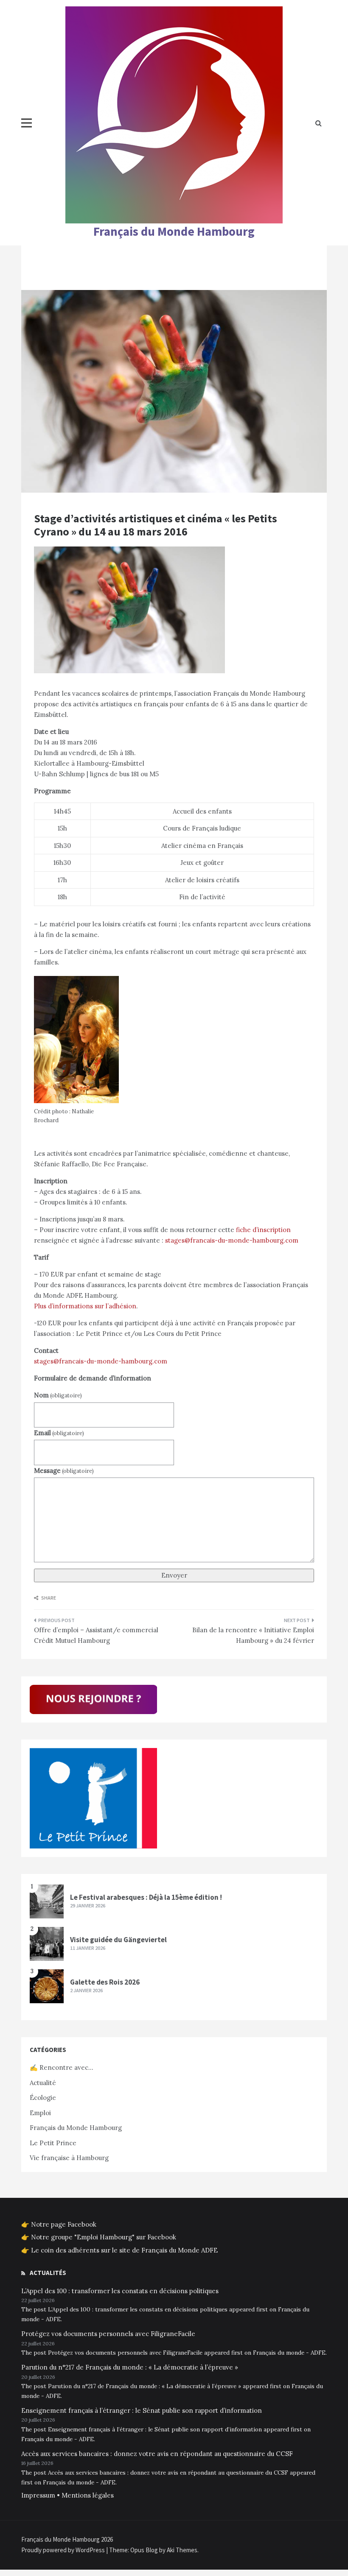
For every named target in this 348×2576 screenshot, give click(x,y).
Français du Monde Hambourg (174, 231)
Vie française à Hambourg (69, 2158)
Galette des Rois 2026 (105, 1982)
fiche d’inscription (263, 1230)
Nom (58, 1395)
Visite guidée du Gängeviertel (118, 1940)
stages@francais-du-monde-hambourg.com (232, 1240)
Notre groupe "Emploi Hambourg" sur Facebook (104, 2237)
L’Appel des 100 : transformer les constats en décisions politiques (120, 2291)
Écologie (43, 2098)
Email (59, 1433)
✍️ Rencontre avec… (62, 2067)
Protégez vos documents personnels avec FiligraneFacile (108, 2334)
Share (48, 1598)
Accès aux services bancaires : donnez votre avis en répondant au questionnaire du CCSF (157, 2454)
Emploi (40, 2113)
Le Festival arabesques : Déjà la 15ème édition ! (146, 1897)
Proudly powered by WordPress (64, 2550)
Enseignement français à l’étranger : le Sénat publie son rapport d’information (142, 2410)
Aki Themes (182, 2550)
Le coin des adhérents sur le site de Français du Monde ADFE (124, 2250)
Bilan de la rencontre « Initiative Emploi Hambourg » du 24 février (253, 1635)
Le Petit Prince (53, 2143)
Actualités (48, 2273)
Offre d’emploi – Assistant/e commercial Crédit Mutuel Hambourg (96, 1635)
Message (64, 1471)
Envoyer (174, 1575)
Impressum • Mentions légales (67, 2495)
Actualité (43, 2083)
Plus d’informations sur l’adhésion (85, 1306)
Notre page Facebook (64, 2224)
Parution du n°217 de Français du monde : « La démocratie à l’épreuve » (130, 2367)
